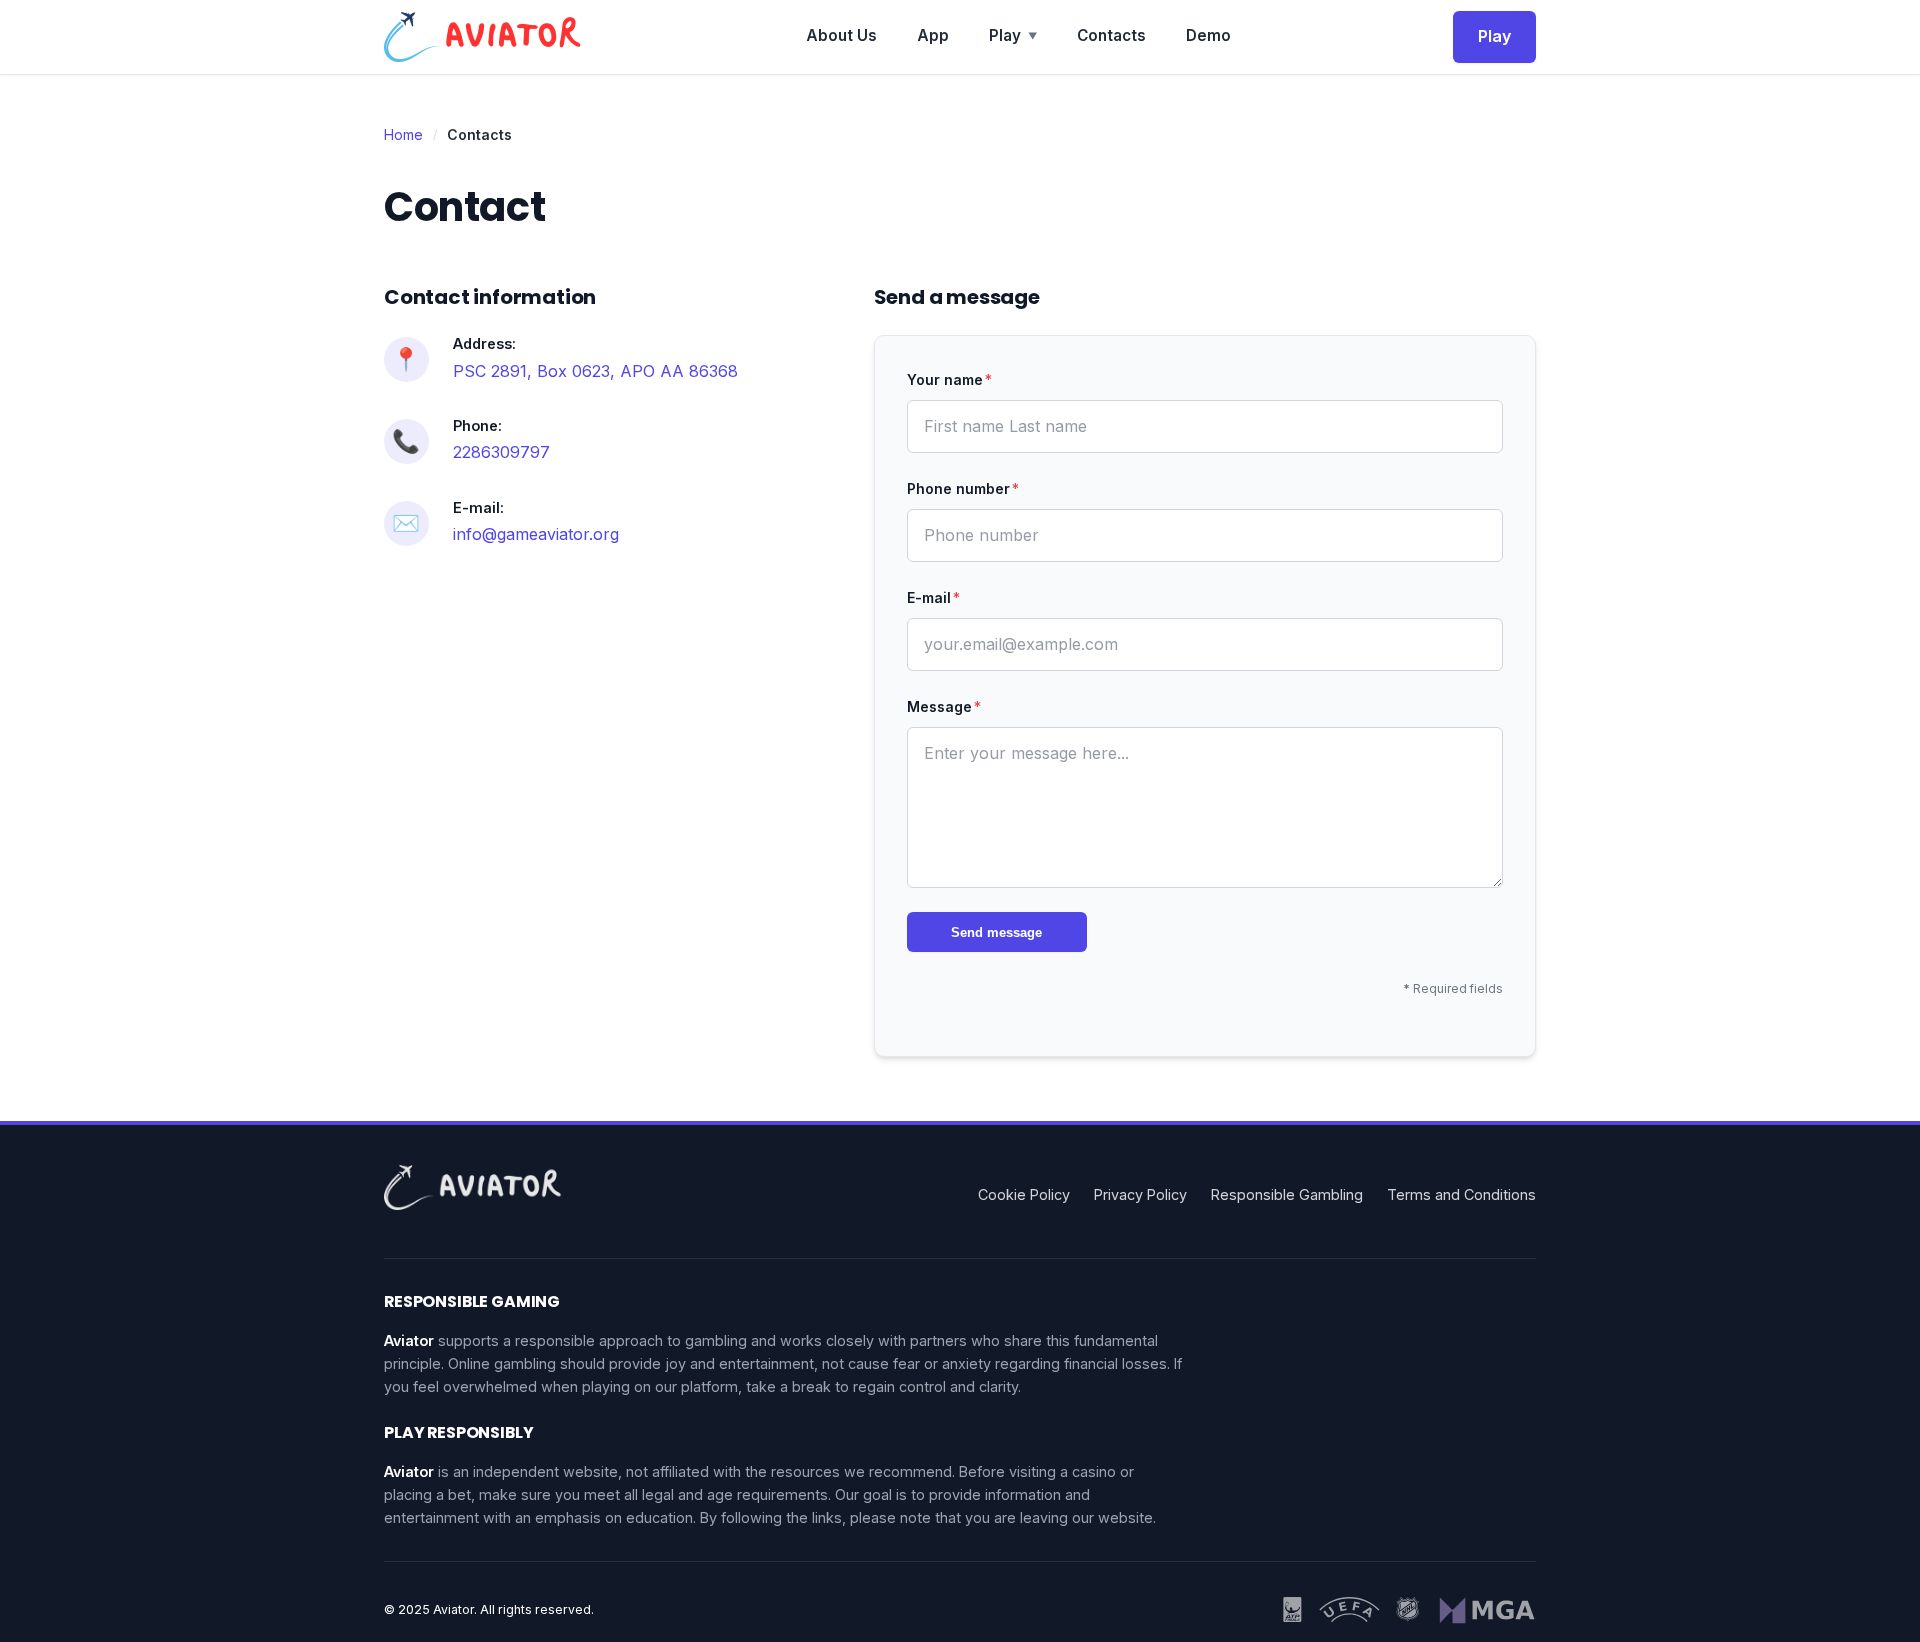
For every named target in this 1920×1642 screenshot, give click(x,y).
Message (944, 706)
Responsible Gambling (1287, 1194)
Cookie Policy (1024, 1194)
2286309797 (501, 452)
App (933, 35)
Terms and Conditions (1461, 1194)
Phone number (963, 488)
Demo (1208, 35)
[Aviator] (484, 37)
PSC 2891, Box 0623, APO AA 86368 (595, 371)
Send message (996, 932)
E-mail (933, 597)
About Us (841, 35)
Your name (949, 379)
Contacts (1111, 35)
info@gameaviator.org (536, 534)
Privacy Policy (1140, 1194)
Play (1012, 35)
